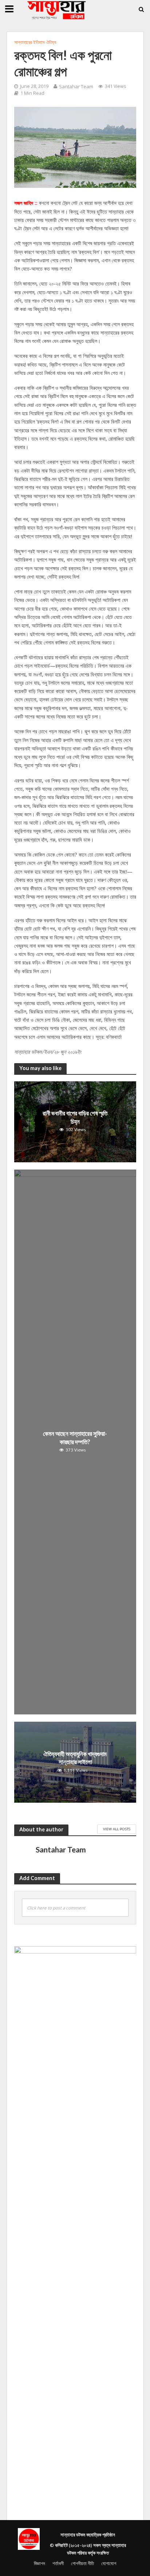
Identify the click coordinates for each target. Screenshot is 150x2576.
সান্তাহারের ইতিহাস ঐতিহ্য (35, 42)
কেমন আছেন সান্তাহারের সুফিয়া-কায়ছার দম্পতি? (75, 1437)
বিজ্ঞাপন (40, 2563)
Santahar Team (76, 86)
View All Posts (117, 1829)
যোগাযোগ (109, 2563)
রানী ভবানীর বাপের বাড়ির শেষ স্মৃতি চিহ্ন (75, 1117)
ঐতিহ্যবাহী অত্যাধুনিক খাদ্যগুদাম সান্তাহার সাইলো (75, 1758)
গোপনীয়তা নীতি (82, 2563)
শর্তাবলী (58, 2563)
